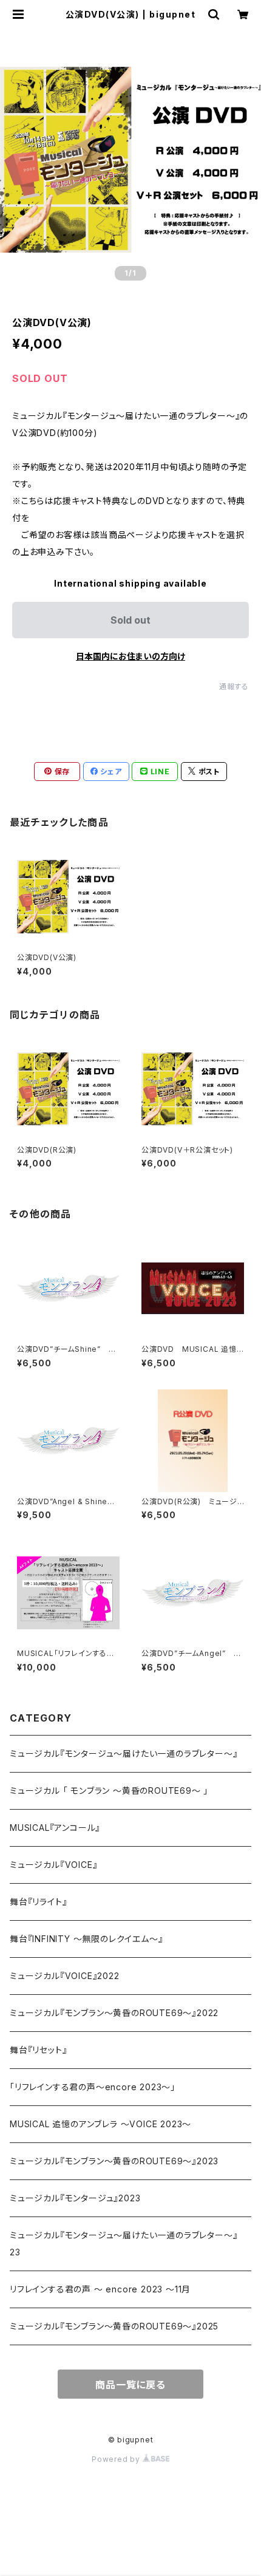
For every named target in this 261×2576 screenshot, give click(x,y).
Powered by (117, 2459)
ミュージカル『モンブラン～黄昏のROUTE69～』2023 (114, 2161)
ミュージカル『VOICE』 (53, 1865)
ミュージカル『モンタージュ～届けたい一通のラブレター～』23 (124, 2244)
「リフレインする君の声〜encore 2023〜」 (93, 2087)
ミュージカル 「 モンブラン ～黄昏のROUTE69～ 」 (109, 1791)
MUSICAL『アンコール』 (55, 1828)
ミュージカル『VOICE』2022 (65, 1976)
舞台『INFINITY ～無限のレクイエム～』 (86, 1939)
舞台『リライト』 (38, 1902)
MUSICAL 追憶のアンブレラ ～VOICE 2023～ (100, 2124)
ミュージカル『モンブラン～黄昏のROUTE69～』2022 (114, 2013)
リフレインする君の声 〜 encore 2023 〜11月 (100, 2289)
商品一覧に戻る (130, 2385)
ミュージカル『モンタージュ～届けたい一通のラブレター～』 (124, 1753)
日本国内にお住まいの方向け (130, 656)
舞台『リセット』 (38, 2050)
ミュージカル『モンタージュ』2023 (75, 2198)
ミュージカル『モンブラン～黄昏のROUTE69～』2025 (114, 2326)
